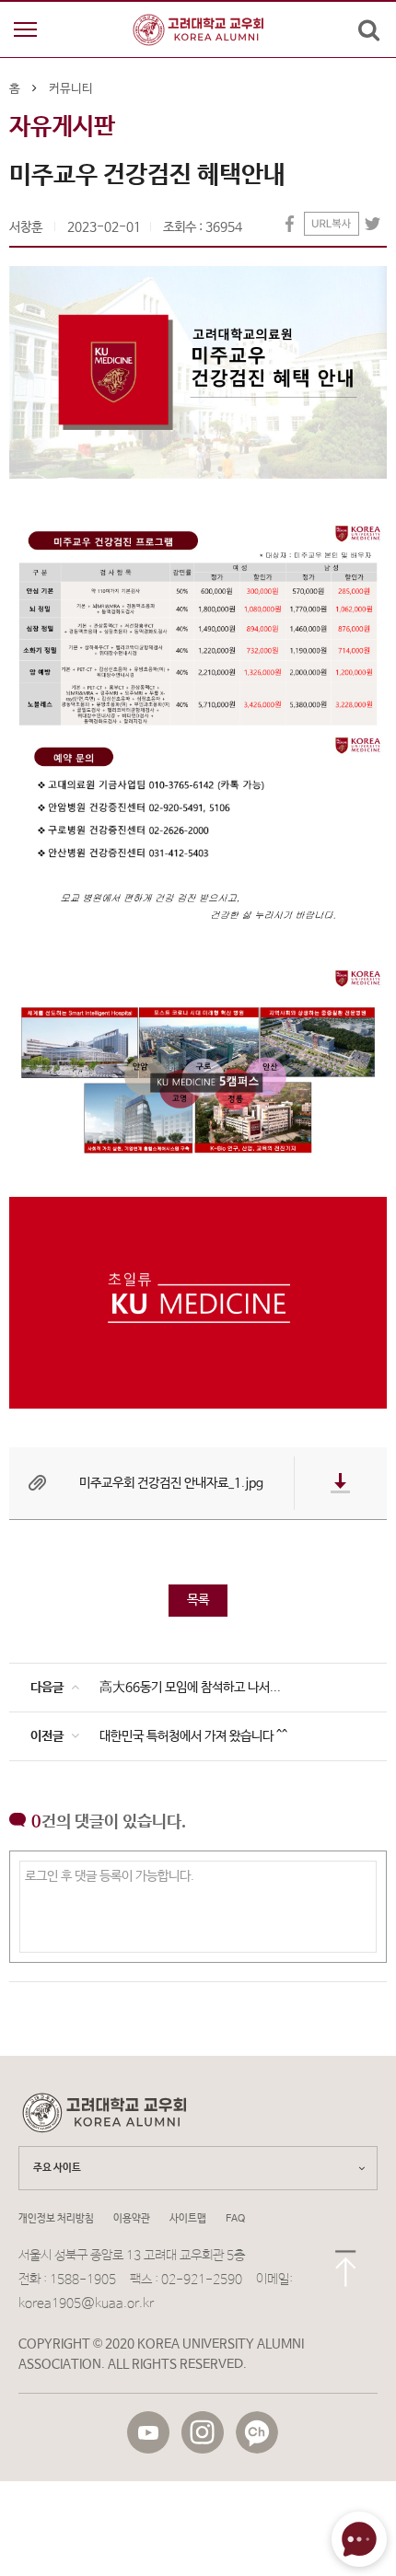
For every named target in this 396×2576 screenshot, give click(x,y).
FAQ (235, 2219)
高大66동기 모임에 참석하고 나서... (190, 1688)
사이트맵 (188, 2219)
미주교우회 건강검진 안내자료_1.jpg (171, 1483)
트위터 (373, 224)
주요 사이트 (57, 2168)
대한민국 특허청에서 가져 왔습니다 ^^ (193, 1736)
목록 (198, 1600)
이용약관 (132, 2219)
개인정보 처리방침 (56, 2219)
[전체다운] (341, 1483)
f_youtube (148, 2432)
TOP (345, 2272)
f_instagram (203, 2432)
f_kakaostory (257, 2432)
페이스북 (290, 224)
